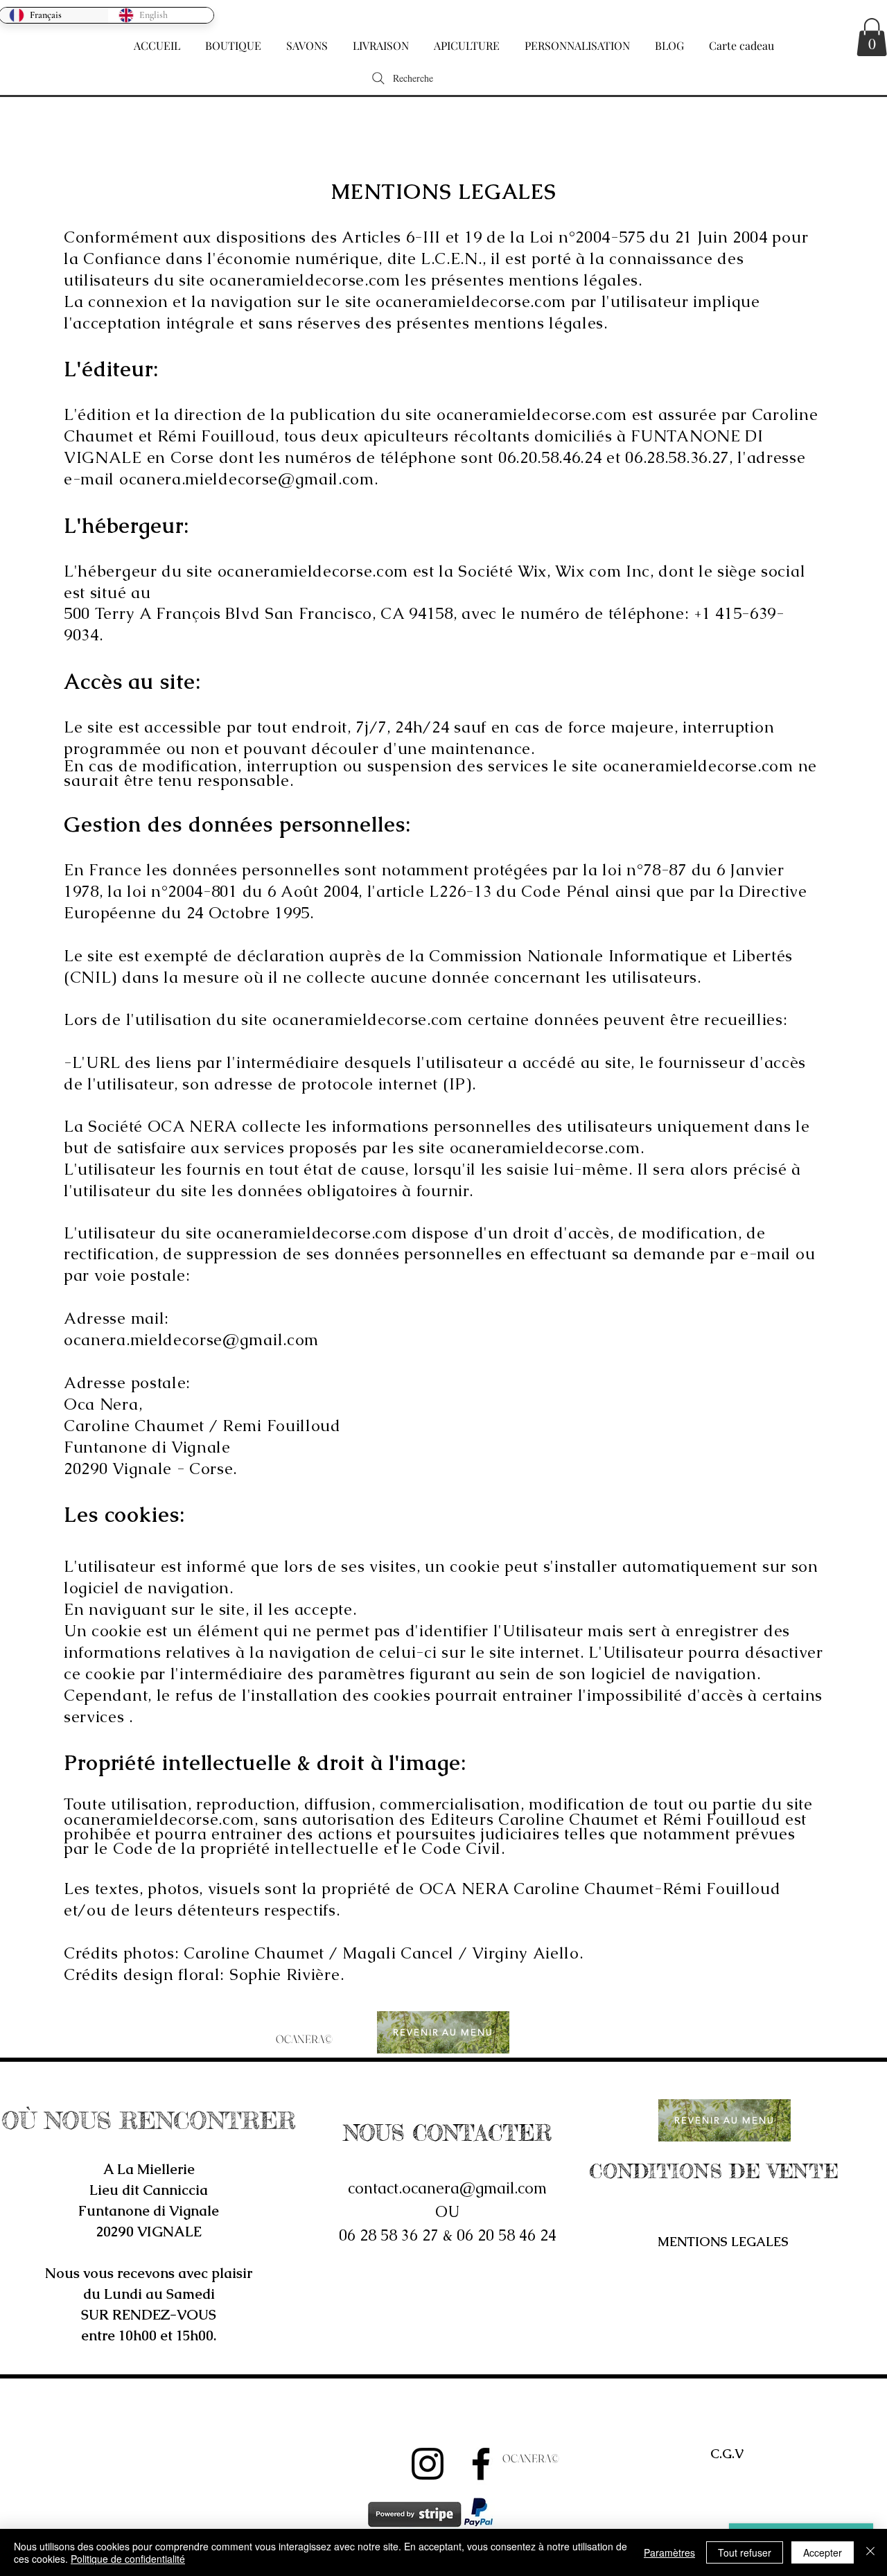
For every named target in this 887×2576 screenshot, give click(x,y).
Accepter (823, 2552)
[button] (233, 40)
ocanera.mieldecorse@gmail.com (247, 479)
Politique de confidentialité (128, 2559)
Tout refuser (745, 2552)
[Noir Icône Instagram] (428, 2464)
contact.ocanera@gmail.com (447, 2188)
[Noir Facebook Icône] (481, 2464)
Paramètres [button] (669, 2552)
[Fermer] (870, 2552)
